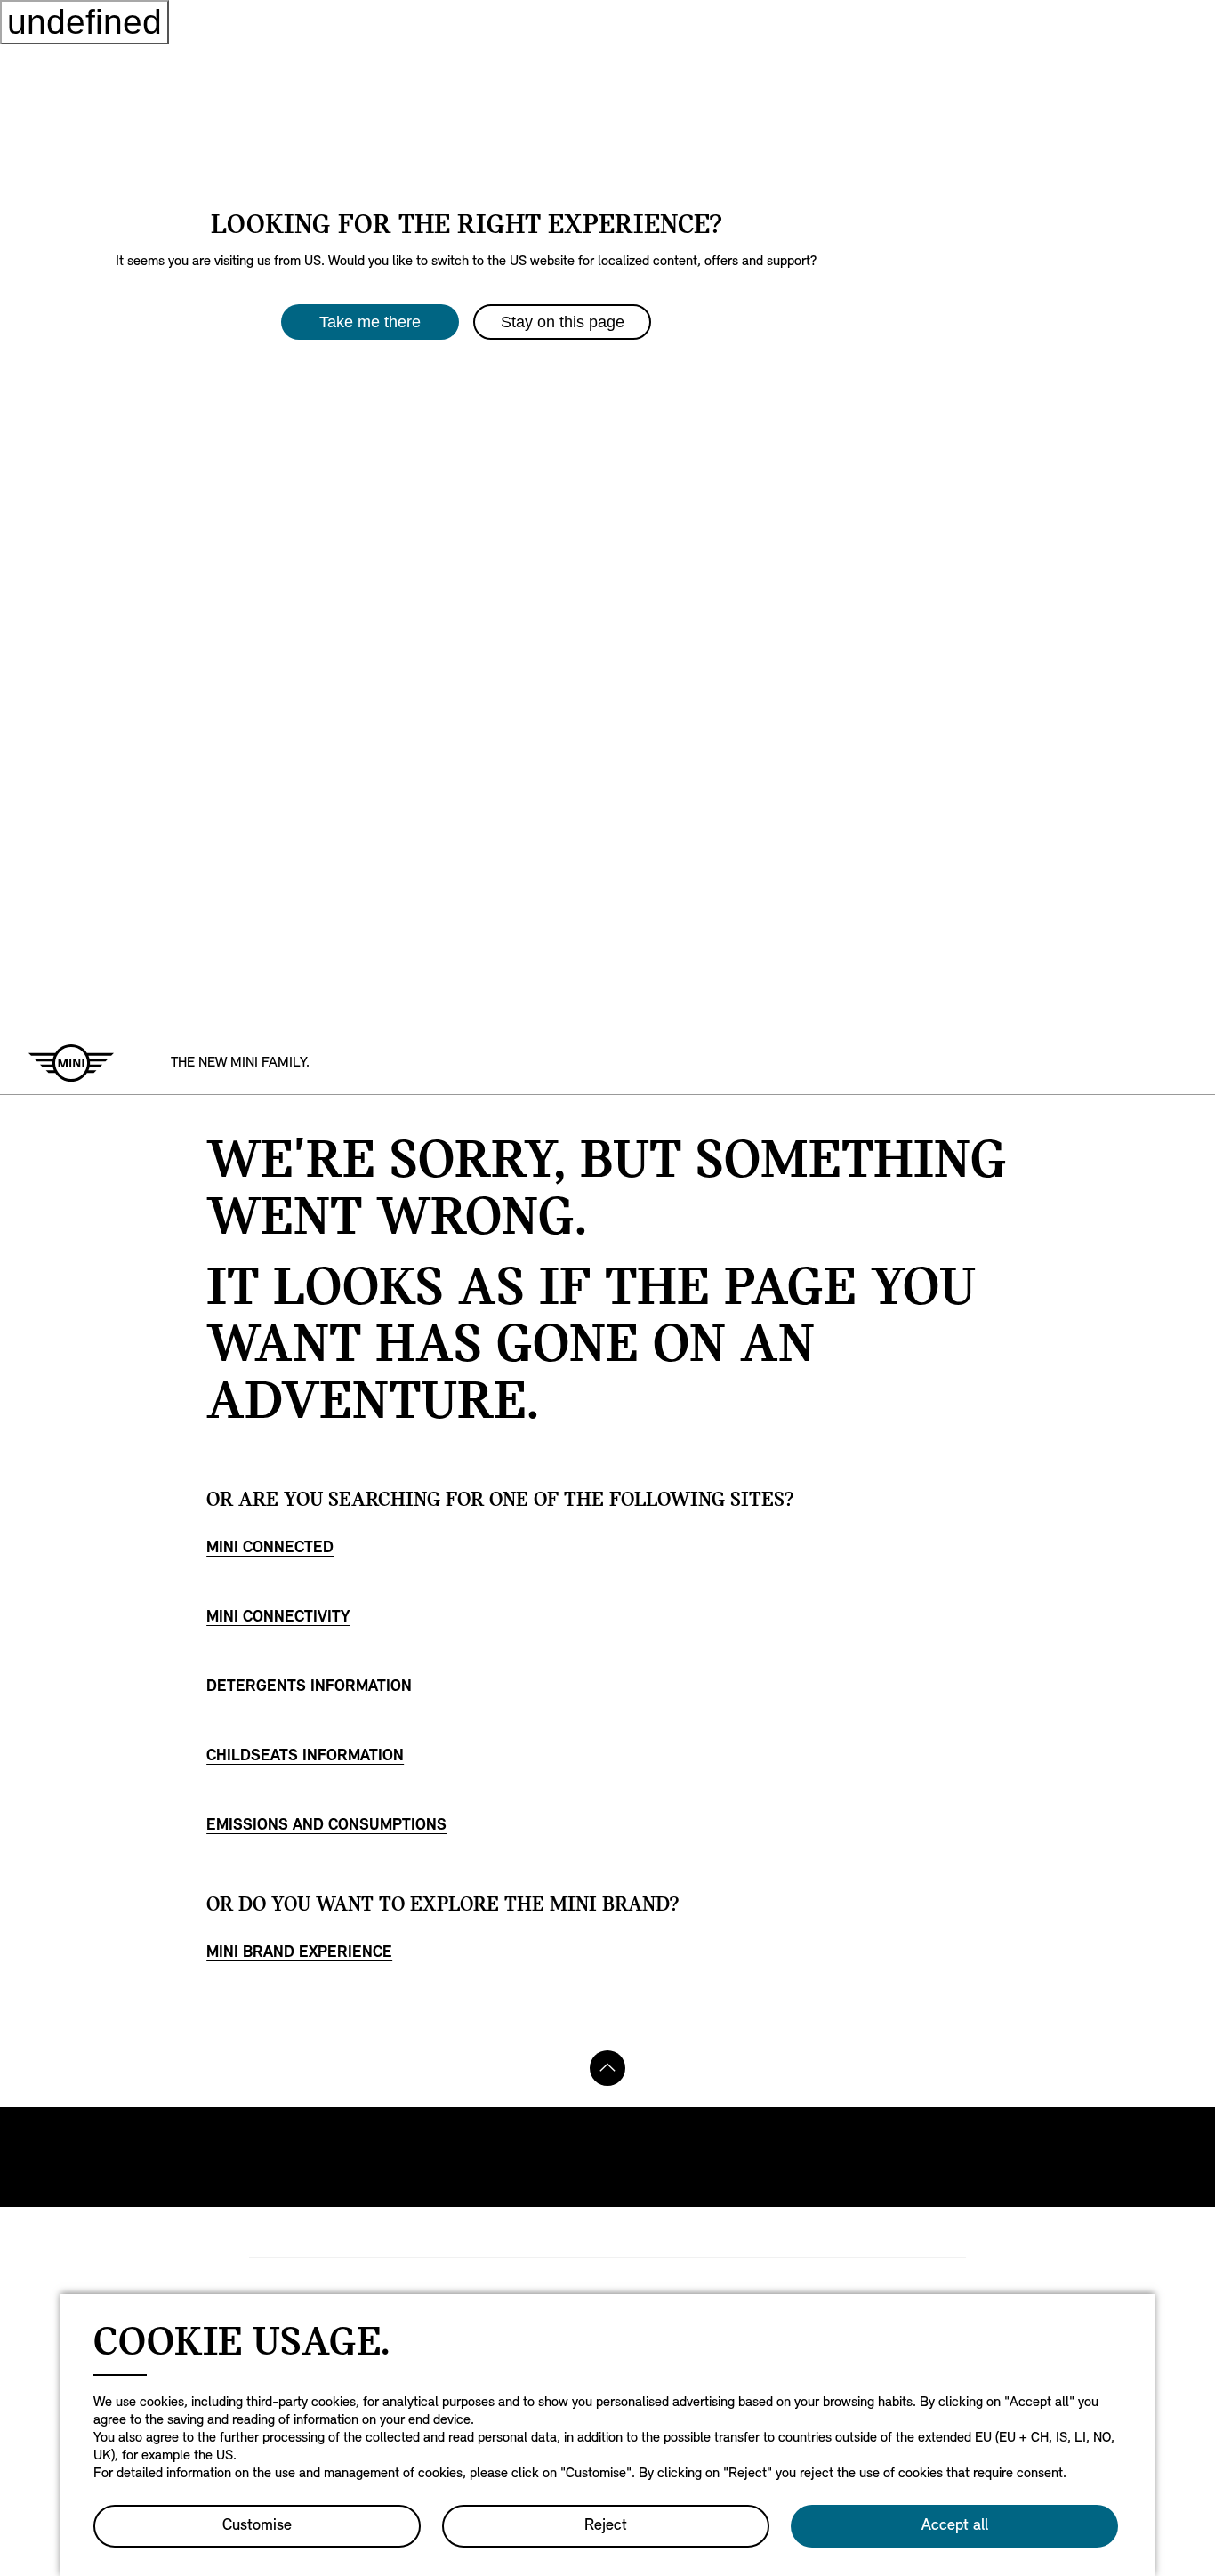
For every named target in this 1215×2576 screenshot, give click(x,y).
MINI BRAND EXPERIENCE (299, 1953)
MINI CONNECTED (270, 1549)
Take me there (370, 322)
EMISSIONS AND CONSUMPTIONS (326, 1826)
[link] (240, 1063)
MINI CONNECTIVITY (278, 1618)
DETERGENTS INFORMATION (309, 1687)
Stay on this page (563, 322)
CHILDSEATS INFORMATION (305, 1757)
